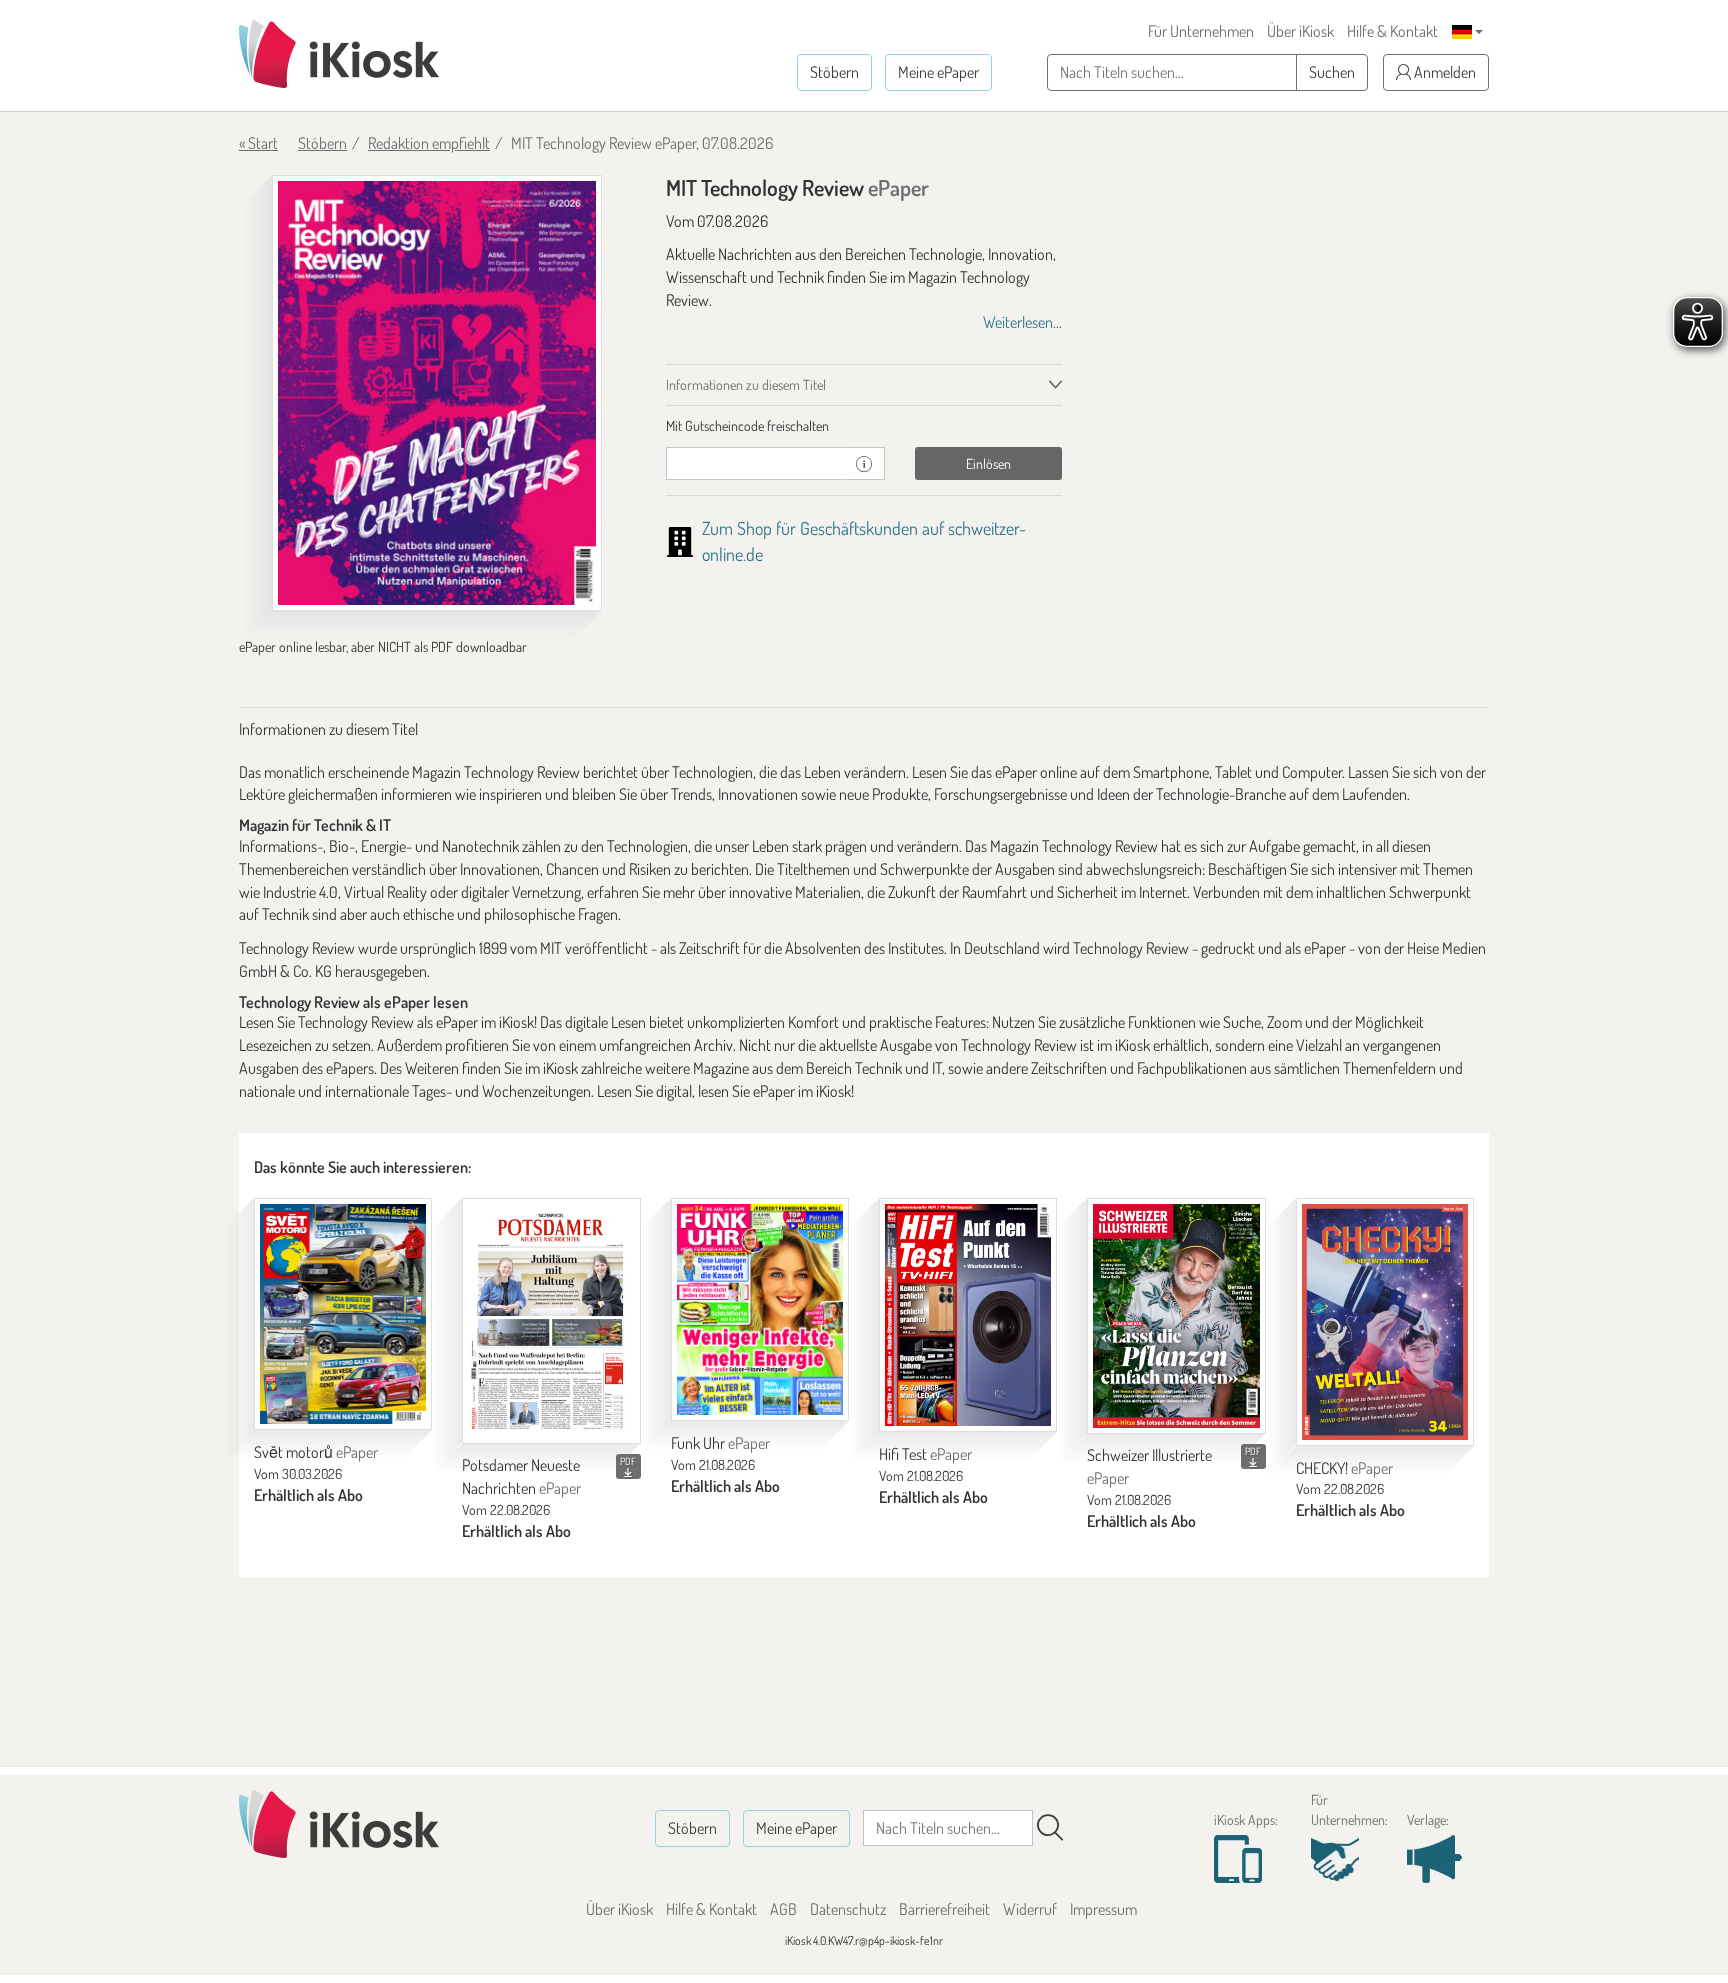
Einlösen (988, 463)
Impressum (1103, 1909)
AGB (783, 1909)
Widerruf (1030, 1909)
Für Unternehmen (1201, 31)
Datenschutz (848, 1909)
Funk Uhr (720, 1443)
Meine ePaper (938, 72)
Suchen (1332, 72)
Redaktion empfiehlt (429, 143)
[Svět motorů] (343, 1314)
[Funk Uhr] (760, 1309)
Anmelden (1443, 72)
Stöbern (834, 72)
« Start (258, 143)
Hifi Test (925, 1454)
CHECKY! (1344, 1468)
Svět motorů (316, 1452)
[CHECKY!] (1385, 1321)
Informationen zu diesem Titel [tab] (746, 384)
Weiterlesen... (1022, 322)
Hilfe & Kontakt (1392, 31)
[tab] (864, 426)
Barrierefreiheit (944, 1909)
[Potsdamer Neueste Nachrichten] (551, 1320)
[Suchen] (1050, 1828)
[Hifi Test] (968, 1315)
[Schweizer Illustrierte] (1176, 1315)
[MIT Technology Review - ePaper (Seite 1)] (437, 393)
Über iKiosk (1300, 31)
